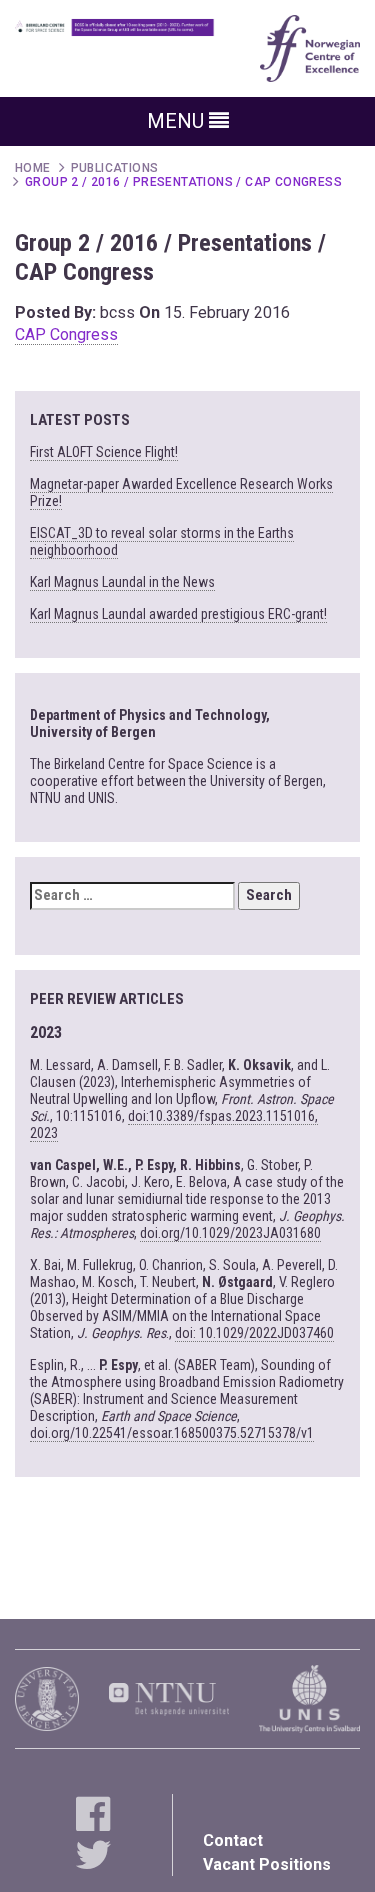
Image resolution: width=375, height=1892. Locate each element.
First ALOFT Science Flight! (104, 452)
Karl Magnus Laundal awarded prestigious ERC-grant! (178, 614)
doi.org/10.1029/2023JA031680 (230, 1233)
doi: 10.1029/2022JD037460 (254, 1333)
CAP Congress (66, 334)
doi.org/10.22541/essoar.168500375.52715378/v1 (172, 1433)
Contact (233, 1840)
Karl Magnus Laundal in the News (122, 582)
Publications (115, 168)
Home (33, 168)
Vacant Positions (267, 1864)
